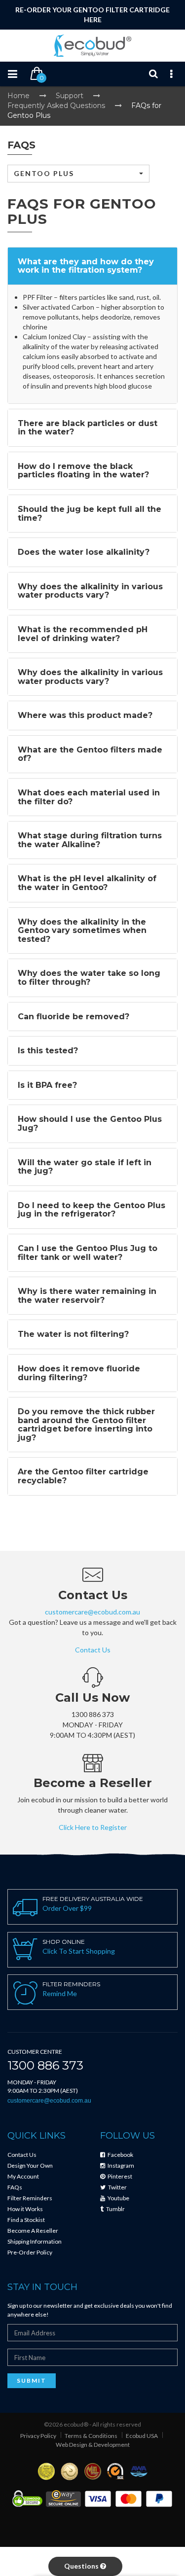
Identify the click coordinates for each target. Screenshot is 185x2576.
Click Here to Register (93, 1827)
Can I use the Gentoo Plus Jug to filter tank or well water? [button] (88, 1253)
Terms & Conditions (91, 2436)
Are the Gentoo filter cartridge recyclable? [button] (83, 1476)
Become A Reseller (33, 2231)
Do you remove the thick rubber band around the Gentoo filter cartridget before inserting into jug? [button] (86, 1425)
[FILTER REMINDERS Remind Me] (92, 2012)
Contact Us (93, 1650)
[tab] (92, 266)
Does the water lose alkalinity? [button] (84, 552)
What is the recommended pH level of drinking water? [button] (83, 634)
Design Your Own (30, 2165)
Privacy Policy (38, 2436)
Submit (32, 2380)
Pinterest (119, 2176)
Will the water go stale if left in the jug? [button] (85, 1167)
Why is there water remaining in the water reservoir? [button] (87, 1296)
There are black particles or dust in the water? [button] (88, 428)
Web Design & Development (93, 2445)
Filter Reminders (30, 2198)
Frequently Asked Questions (56, 106)
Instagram (120, 2165)
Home (18, 96)
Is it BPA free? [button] (47, 1085)
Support (70, 96)
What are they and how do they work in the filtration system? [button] (86, 266)
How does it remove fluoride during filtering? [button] (79, 1373)
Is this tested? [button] (48, 1051)
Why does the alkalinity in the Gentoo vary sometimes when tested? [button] (82, 930)
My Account (23, 2176)
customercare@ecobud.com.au (92, 1612)
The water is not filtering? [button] (73, 1334)
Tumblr (115, 2209)
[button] (78, 174)
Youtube (118, 2198)
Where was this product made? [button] (85, 715)
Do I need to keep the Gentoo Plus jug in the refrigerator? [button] (92, 1210)
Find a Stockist (26, 2220)
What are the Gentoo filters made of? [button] (90, 754)
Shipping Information (35, 2241)
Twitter (117, 2187)
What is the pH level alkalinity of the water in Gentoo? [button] (87, 883)
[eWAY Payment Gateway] (63, 2498)
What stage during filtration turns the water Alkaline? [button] (90, 840)
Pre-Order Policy (30, 2252)
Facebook (120, 2155)
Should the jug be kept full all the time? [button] (90, 514)
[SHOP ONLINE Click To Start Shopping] (92, 1970)
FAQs (15, 2187)
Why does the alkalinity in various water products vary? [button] (90, 591)
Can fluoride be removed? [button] (74, 1017)
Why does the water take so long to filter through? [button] (89, 978)
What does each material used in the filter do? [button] (89, 797)
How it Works (25, 2209)
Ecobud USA (142, 2436)
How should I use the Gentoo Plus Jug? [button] (90, 1124)
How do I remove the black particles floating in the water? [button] (83, 471)
